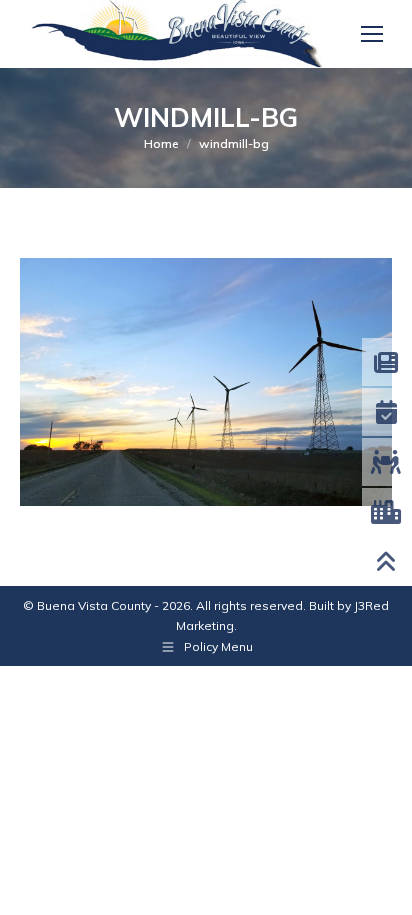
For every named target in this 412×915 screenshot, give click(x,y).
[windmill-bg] (206, 382)
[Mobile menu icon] (372, 34)
